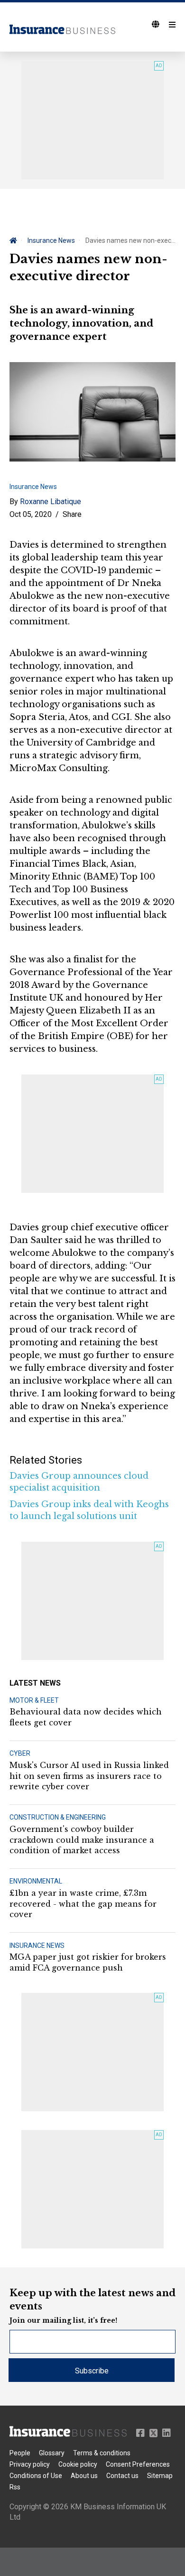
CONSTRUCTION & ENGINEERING (58, 1817)
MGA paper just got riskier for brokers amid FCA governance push (88, 1962)
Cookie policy (78, 2464)
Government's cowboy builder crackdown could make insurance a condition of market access (82, 1840)
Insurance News (51, 240)
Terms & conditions (102, 2453)
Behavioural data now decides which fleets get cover (86, 1717)
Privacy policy (30, 2464)
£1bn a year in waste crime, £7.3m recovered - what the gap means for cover (83, 1904)
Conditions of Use (36, 2476)
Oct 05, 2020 (31, 514)
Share (72, 514)
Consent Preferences (138, 2464)
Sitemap (160, 2476)
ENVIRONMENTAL (36, 1881)
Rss (15, 2487)
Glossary (52, 2453)
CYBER (20, 1753)
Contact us (122, 2476)
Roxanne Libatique (51, 502)
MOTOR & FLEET (34, 1700)
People (20, 2453)
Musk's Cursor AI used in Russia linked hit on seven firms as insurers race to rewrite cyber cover (89, 1776)
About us (84, 2476)
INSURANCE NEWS (37, 1945)
